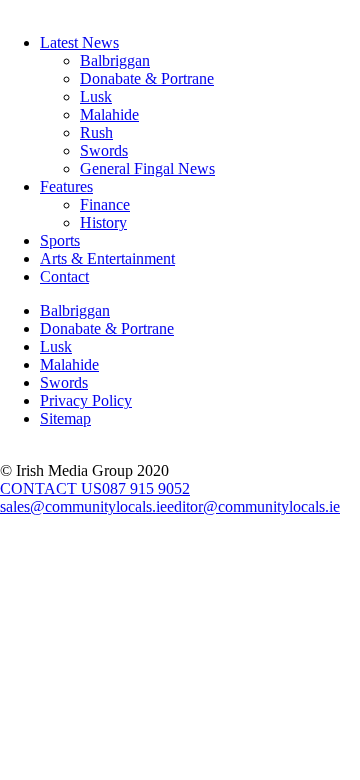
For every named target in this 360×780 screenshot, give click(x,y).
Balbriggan (115, 60)
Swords (104, 150)
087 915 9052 (146, 488)
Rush (96, 132)
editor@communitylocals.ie (253, 506)
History (103, 222)
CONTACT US (51, 488)
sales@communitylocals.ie (83, 506)
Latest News (79, 42)
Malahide (109, 114)
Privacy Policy (86, 400)
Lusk (96, 96)
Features (66, 186)
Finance (105, 204)
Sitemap (65, 418)
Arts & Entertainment (107, 258)
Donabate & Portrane (147, 78)
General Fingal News (147, 168)
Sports (60, 240)
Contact (64, 276)
